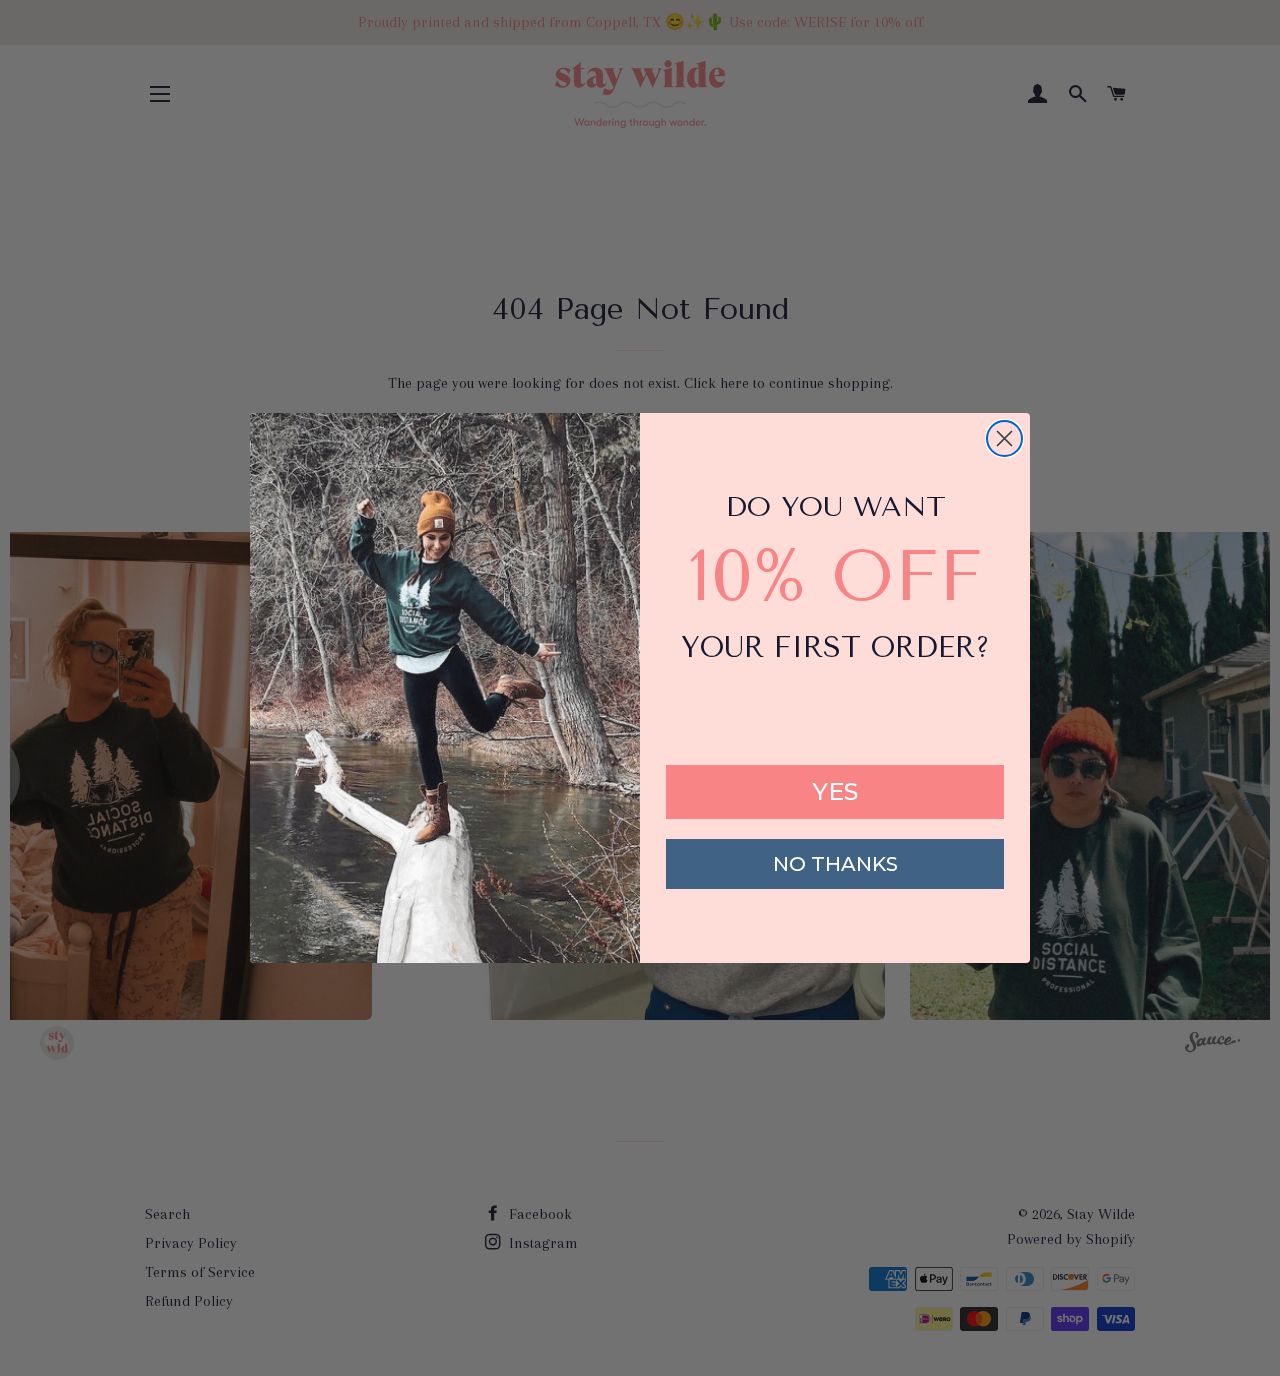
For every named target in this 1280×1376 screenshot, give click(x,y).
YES (835, 791)
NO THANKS (835, 864)
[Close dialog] (1004, 438)
